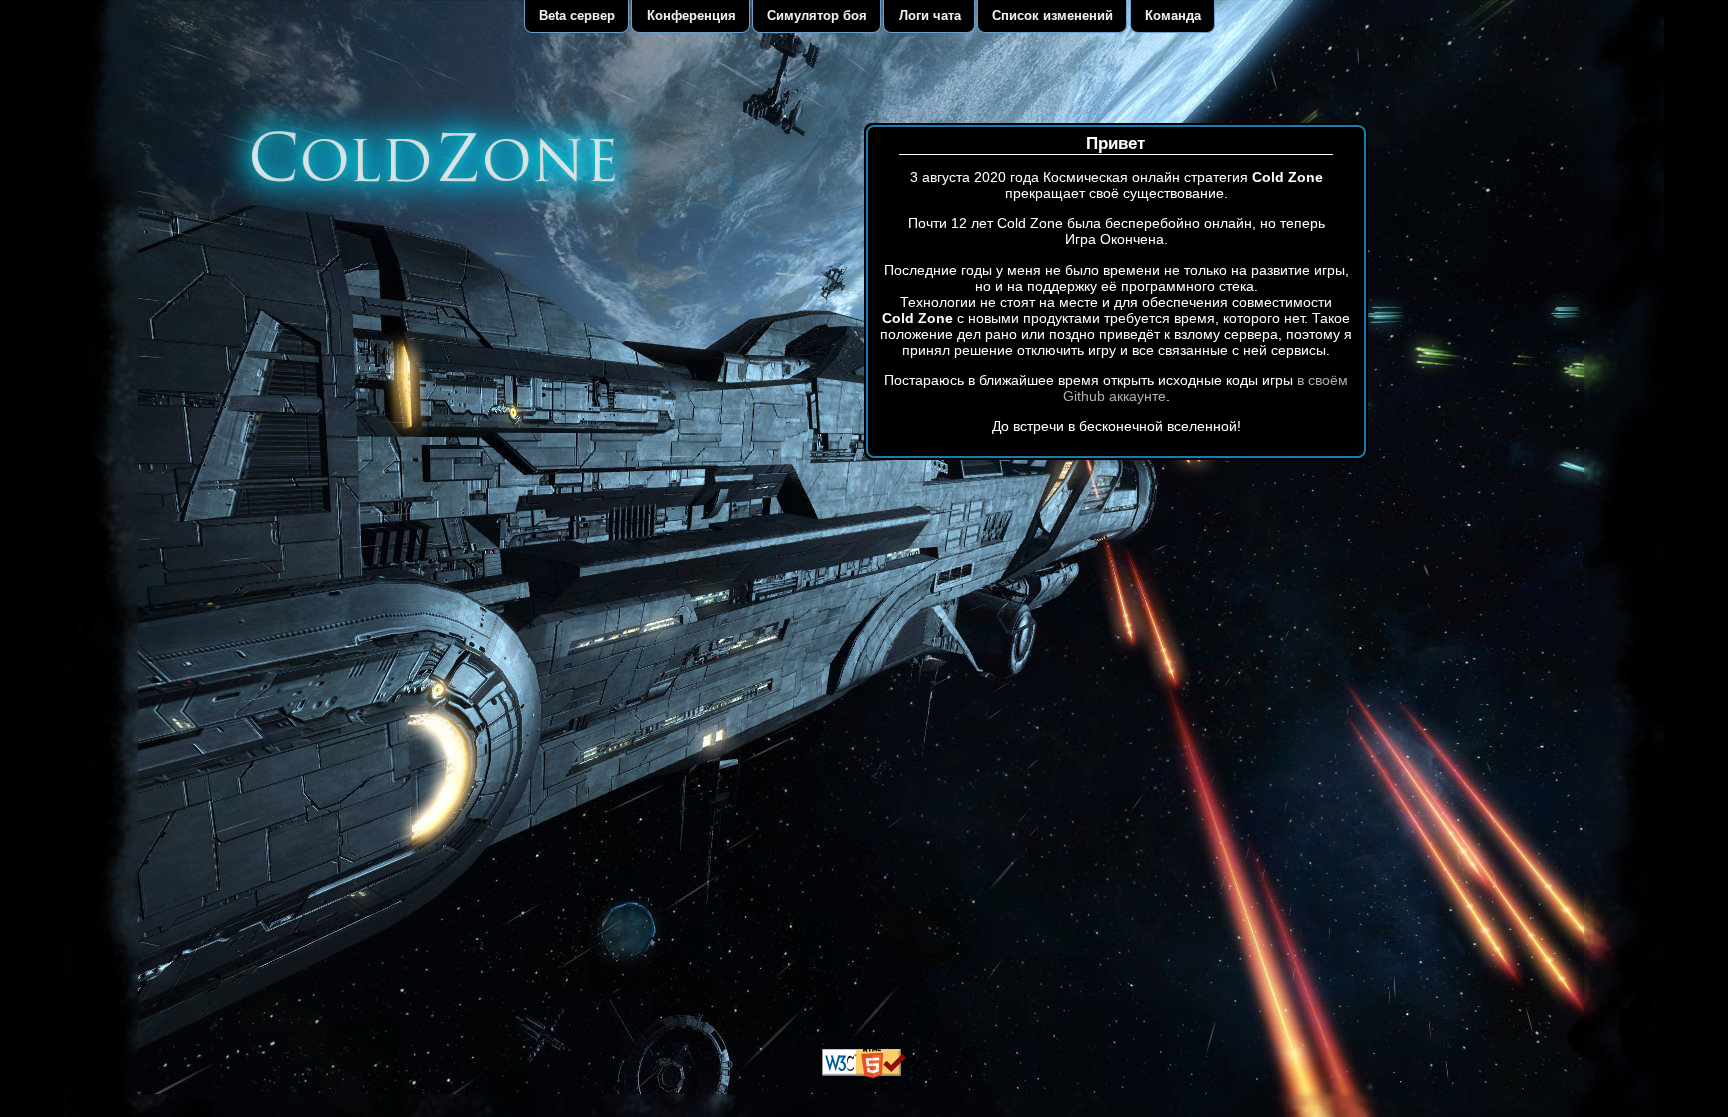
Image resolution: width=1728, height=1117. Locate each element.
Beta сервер (577, 15)
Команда (1173, 15)
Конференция (691, 15)
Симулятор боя (817, 15)
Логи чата (930, 15)
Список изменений (1052, 15)
